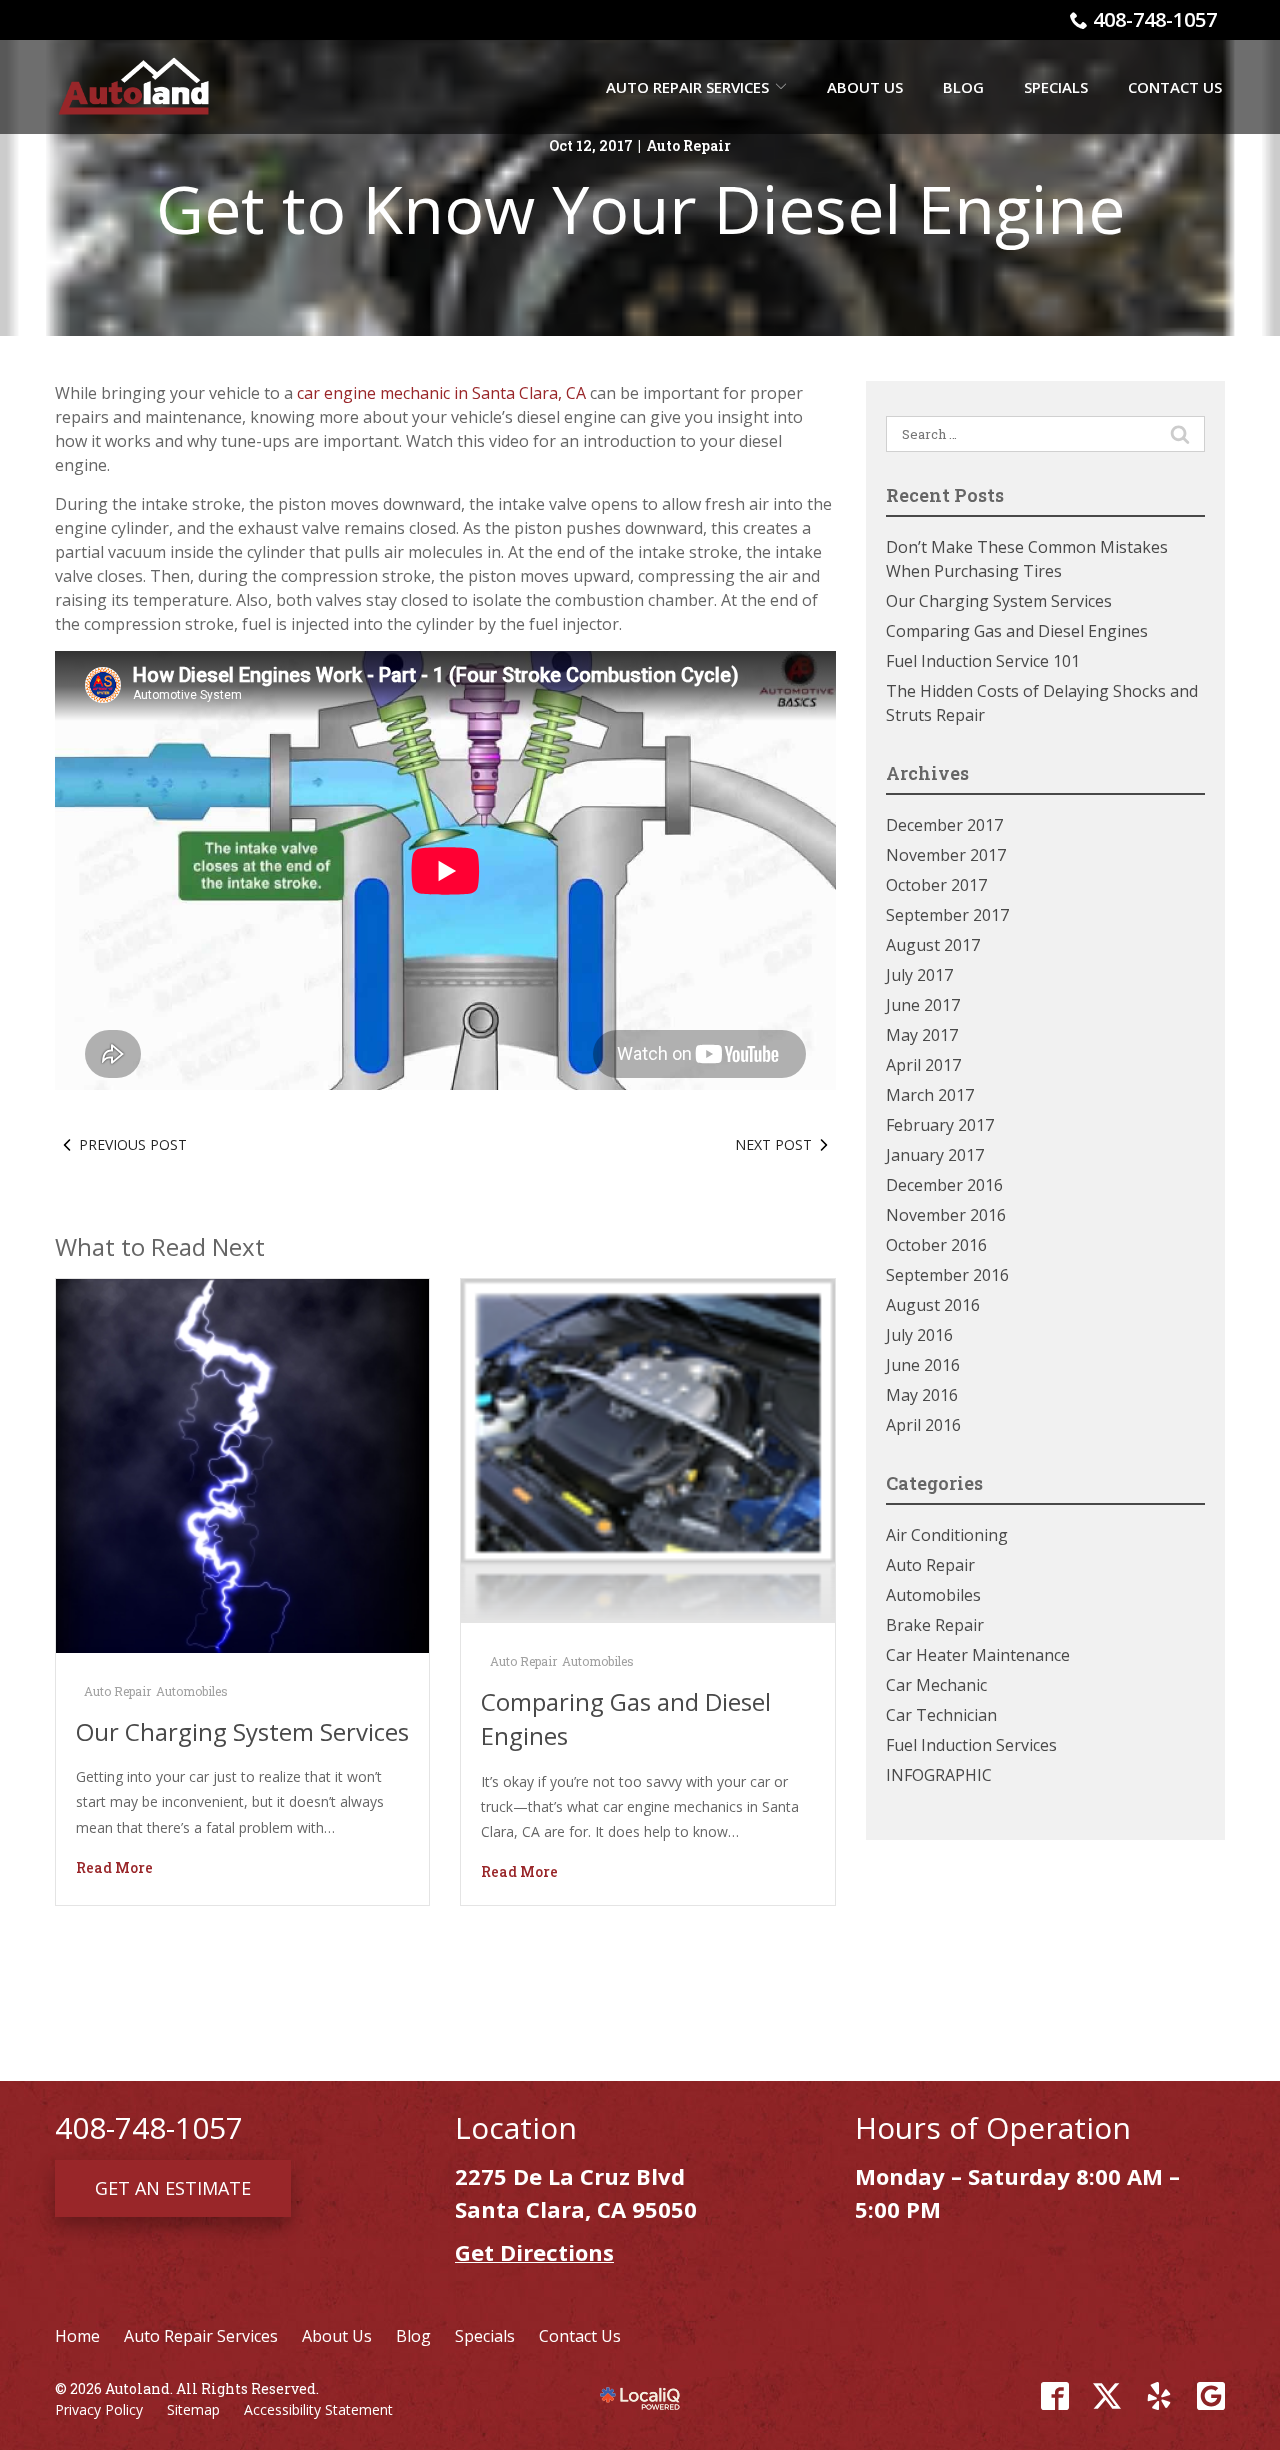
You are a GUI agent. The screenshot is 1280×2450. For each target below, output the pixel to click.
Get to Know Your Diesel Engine (640, 208)
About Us (865, 87)
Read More (114, 1867)
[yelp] (1159, 2396)
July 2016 (919, 1335)
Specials (1056, 87)
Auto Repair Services (687, 87)
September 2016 (947, 1275)
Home (77, 2336)
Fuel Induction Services (971, 1745)
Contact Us (1175, 87)
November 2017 (946, 855)
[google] (1211, 2396)
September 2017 (947, 915)
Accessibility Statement (318, 2409)
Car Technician (941, 1715)
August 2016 (933, 1305)
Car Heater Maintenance (978, 1655)
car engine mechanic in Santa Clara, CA (441, 393)
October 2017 (936, 885)
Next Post (773, 1144)
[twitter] (1107, 2396)
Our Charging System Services (242, 1731)
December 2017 (944, 825)
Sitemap (193, 2409)
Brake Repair (935, 1625)
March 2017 (930, 1095)
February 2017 (940, 1125)
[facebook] (1055, 2396)
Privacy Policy (99, 2409)
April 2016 (923, 1425)
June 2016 (923, 1365)
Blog (963, 87)
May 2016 (922, 1395)
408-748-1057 (1155, 19)
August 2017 (933, 945)
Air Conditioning (947, 1535)
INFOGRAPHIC (939, 1775)
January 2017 (935, 1155)
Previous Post (133, 1144)
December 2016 (944, 1185)
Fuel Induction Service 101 (983, 661)
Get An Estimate (173, 2188)
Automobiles (192, 1691)
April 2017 (923, 1065)
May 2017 (922, 1035)
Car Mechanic (936, 1685)
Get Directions (534, 2252)
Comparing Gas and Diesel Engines (1017, 631)
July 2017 (919, 975)
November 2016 (946, 1215)
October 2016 (936, 1245)
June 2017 (923, 1005)
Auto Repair (688, 145)
